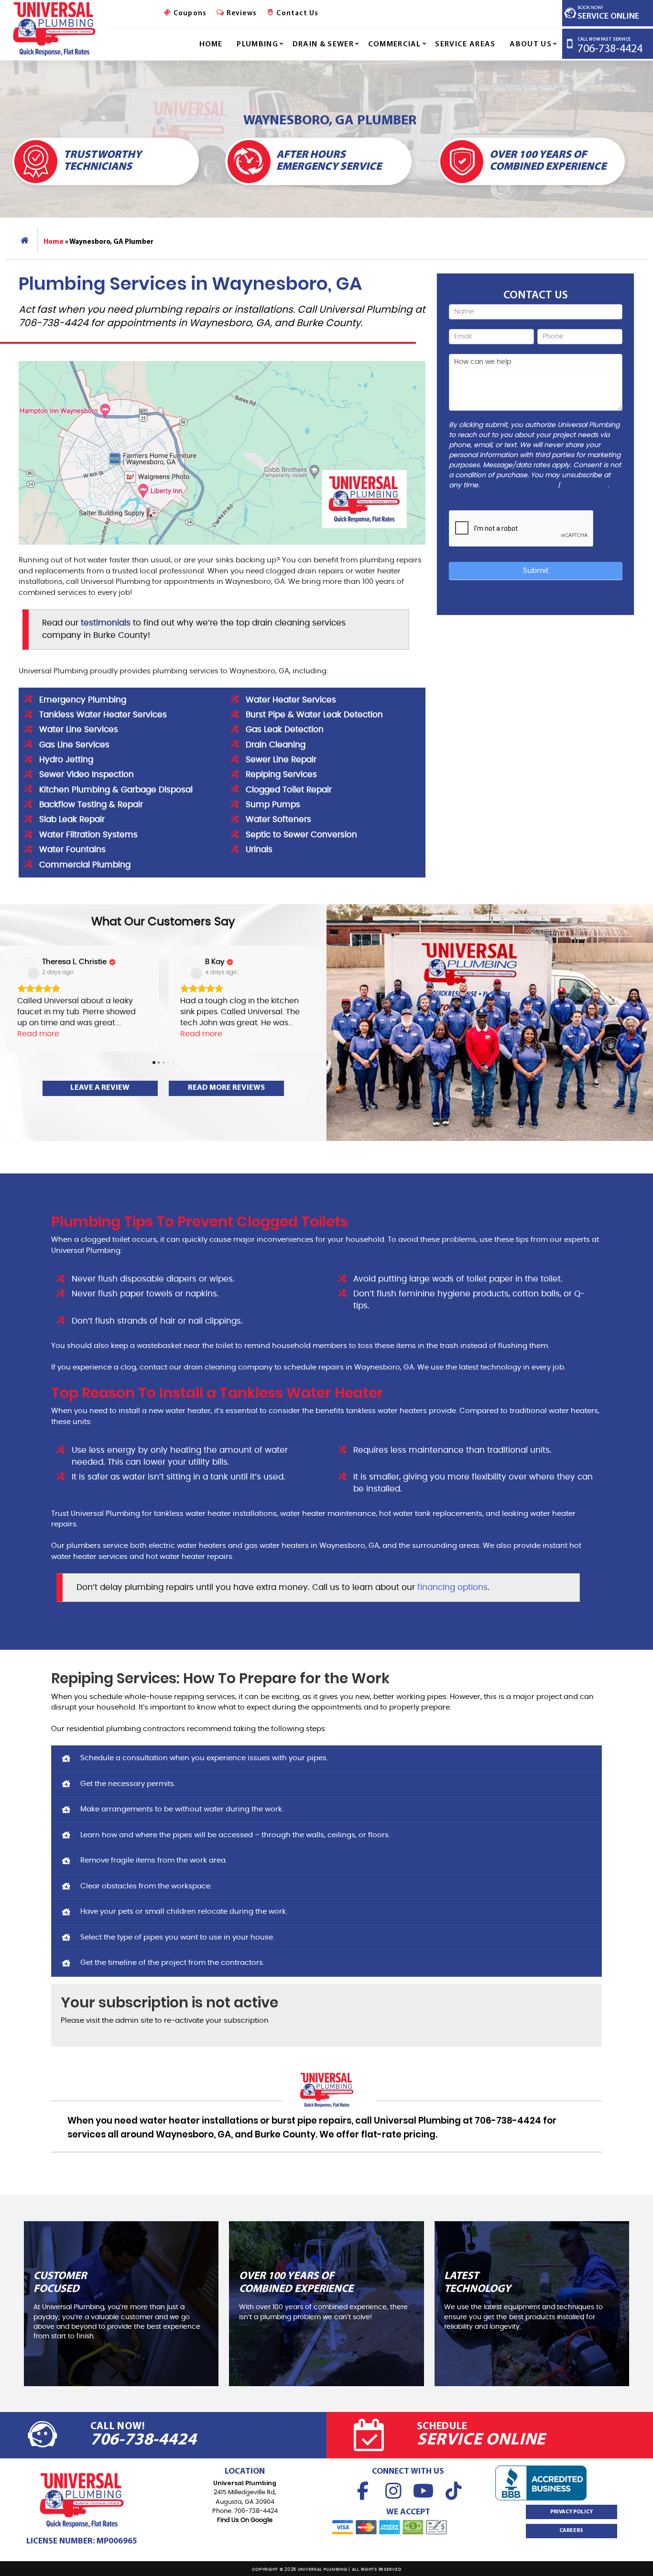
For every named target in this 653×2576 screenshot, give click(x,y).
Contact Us (296, 14)
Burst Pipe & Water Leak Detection (314, 715)
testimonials (106, 623)
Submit (536, 571)
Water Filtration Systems (88, 835)
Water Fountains (72, 850)
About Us (531, 44)
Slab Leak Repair (72, 820)
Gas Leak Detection (285, 730)
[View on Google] (27, 967)
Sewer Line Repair (281, 760)
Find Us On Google (245, 2520)
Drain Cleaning (276, 745)
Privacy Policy (586, 485)
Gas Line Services (74, 745)
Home (211, 44)
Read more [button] (38, 1034)
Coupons (189, 14)
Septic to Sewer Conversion (301, 835)
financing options (452, 1588)
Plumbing (257, 44)
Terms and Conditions (518, 485)
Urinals (259, 850)
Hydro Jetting (66, 760)
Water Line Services (79, 730)
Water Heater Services (291, 700)
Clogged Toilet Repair (289, 790)
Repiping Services (281, 775)
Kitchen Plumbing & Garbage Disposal (116, 790)
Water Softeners (278, 820)
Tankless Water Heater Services (103, 715)
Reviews (240, 14)
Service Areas (465, 44)
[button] (8, 998)
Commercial (395, 44)
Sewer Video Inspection (87, 775)
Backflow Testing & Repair (91, 805)
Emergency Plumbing (83, 700)
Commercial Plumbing (85, 865)
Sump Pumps (273, 805)
